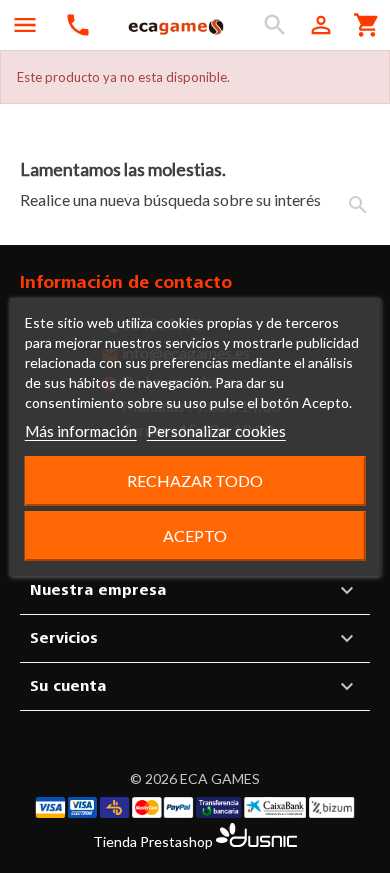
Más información (81, 431)
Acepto (195, 535)
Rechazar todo (195, 480)
